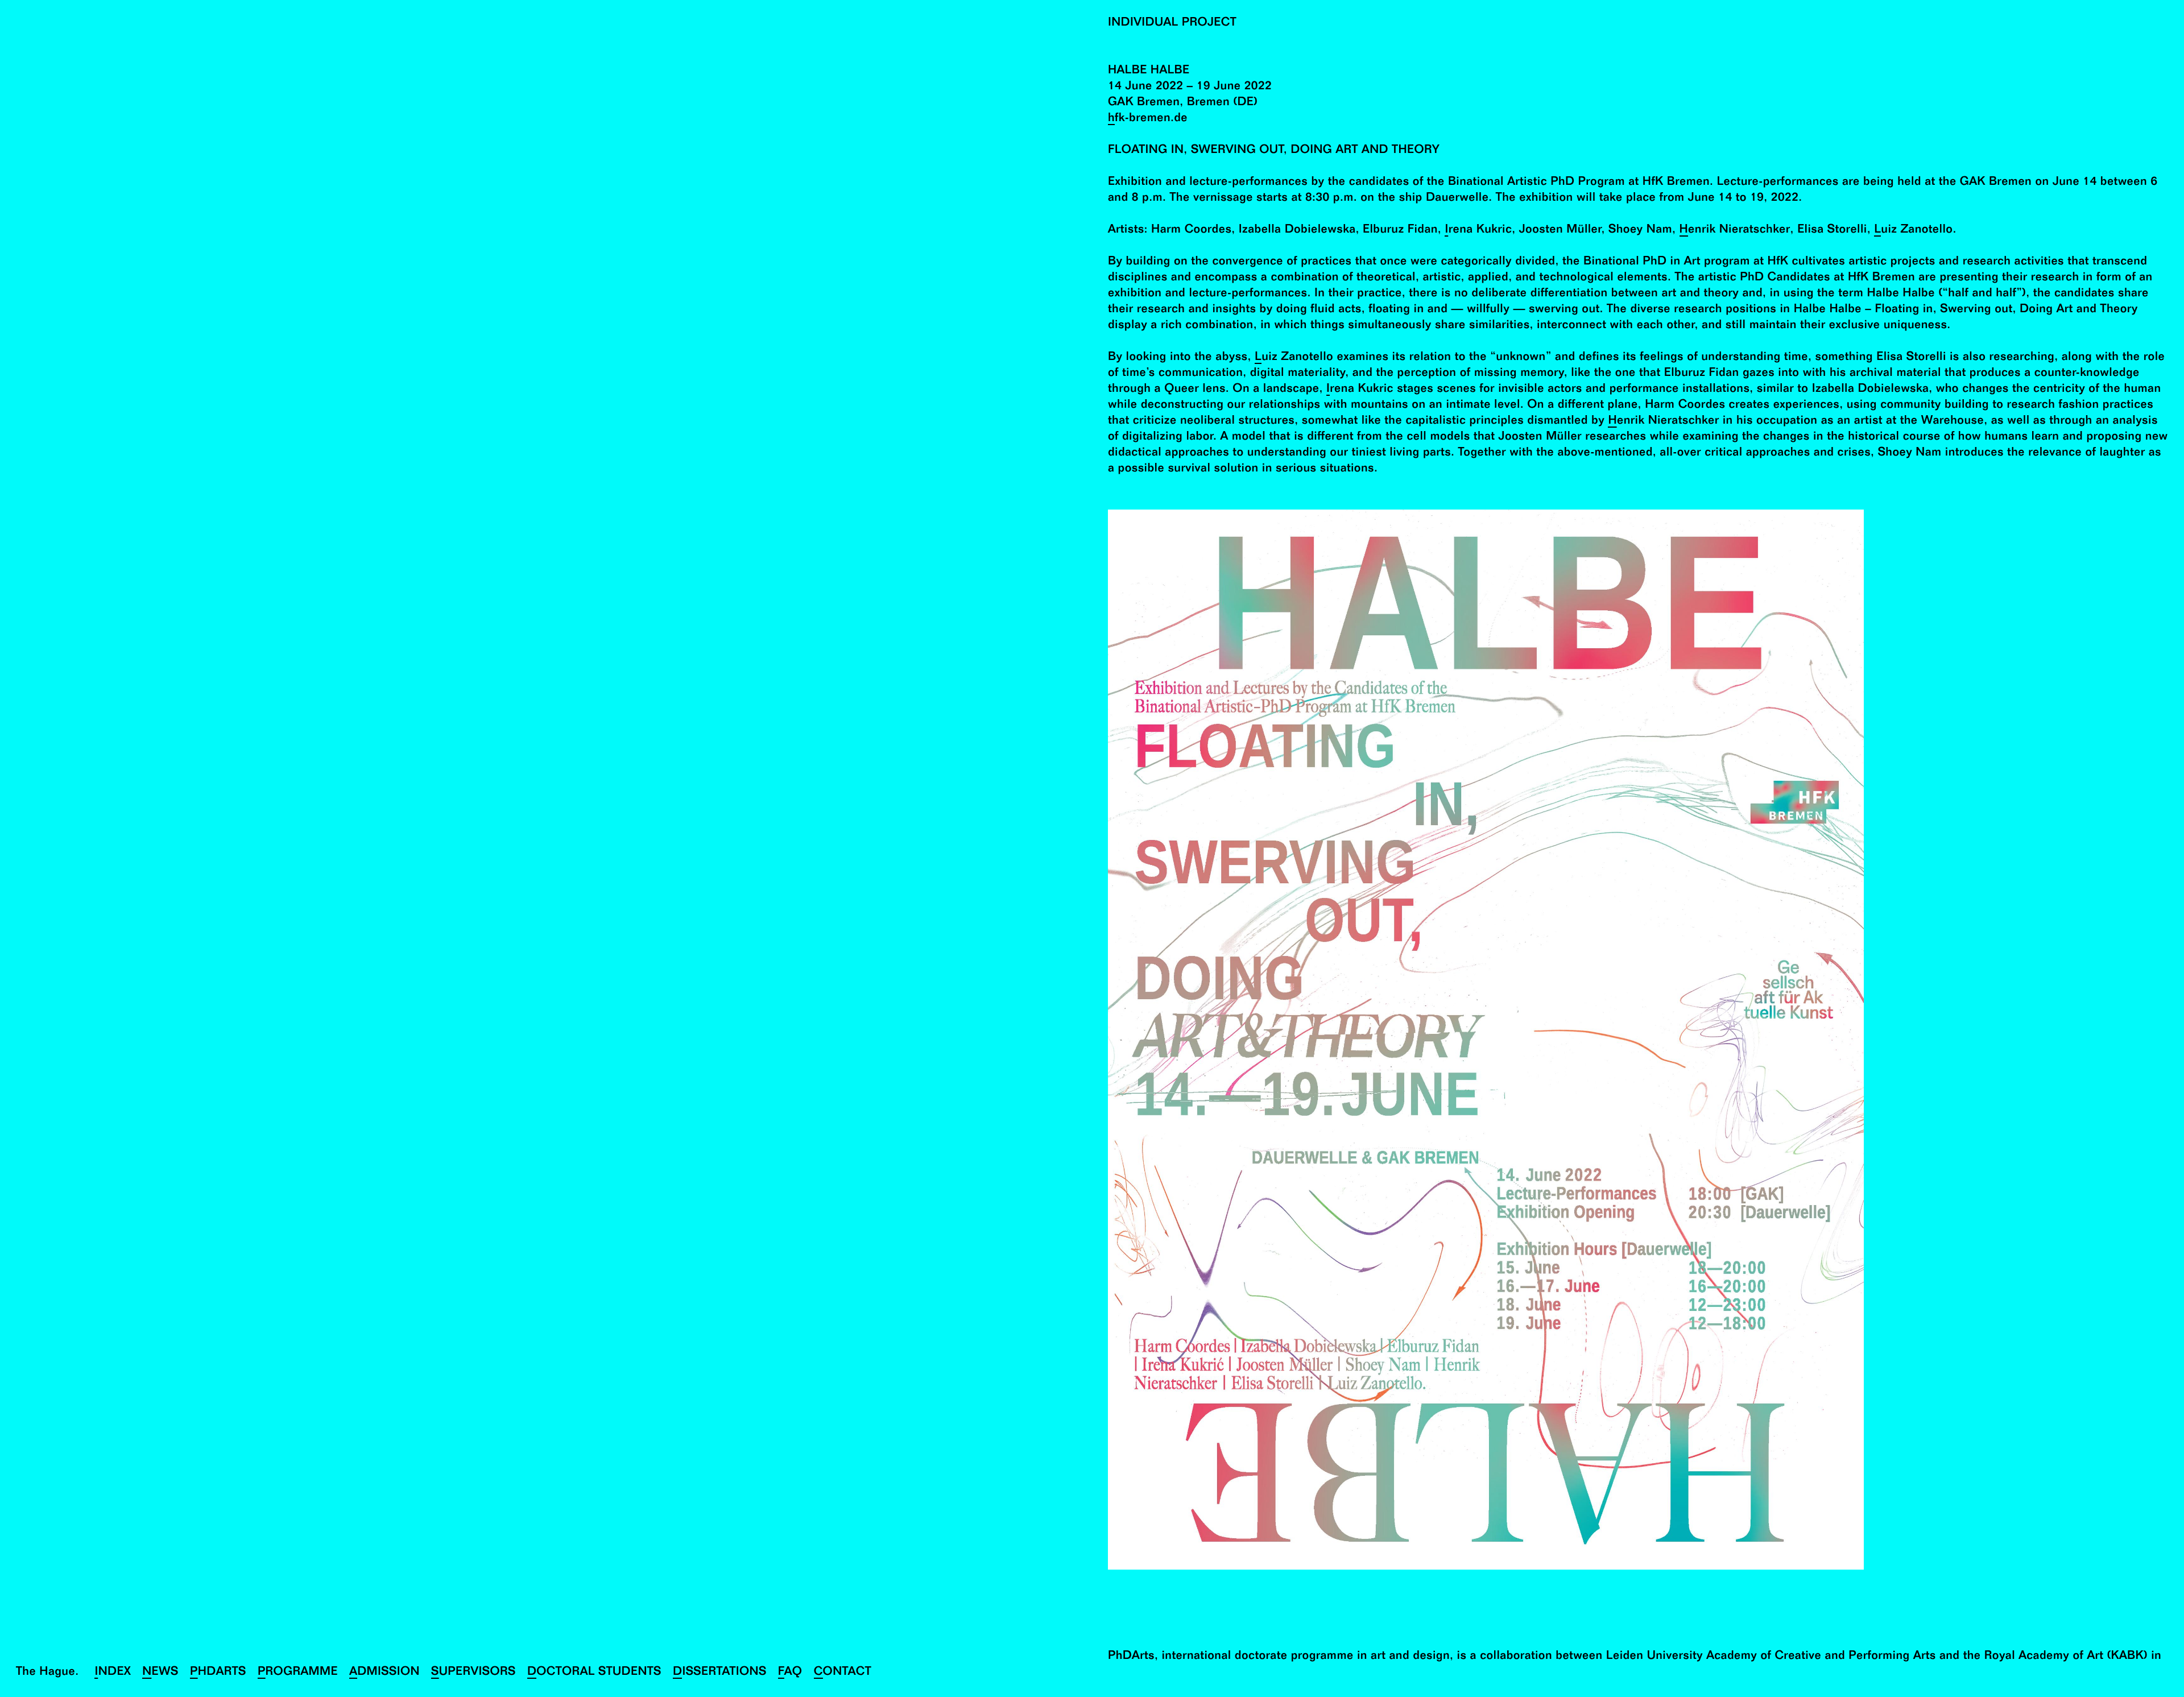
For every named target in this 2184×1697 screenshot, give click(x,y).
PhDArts (218, 1673)
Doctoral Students (594, 1673)
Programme (298, 1673)
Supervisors (473, 1673)
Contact (843, 1673)
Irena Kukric (1478, 231)
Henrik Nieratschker (1735, 231)
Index (113, 1673)
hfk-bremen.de (1148, 119)
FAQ (790, 1673)
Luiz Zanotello (1913, 231)
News (160, 1673)
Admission (384, 1673)
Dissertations (720, 1673)
